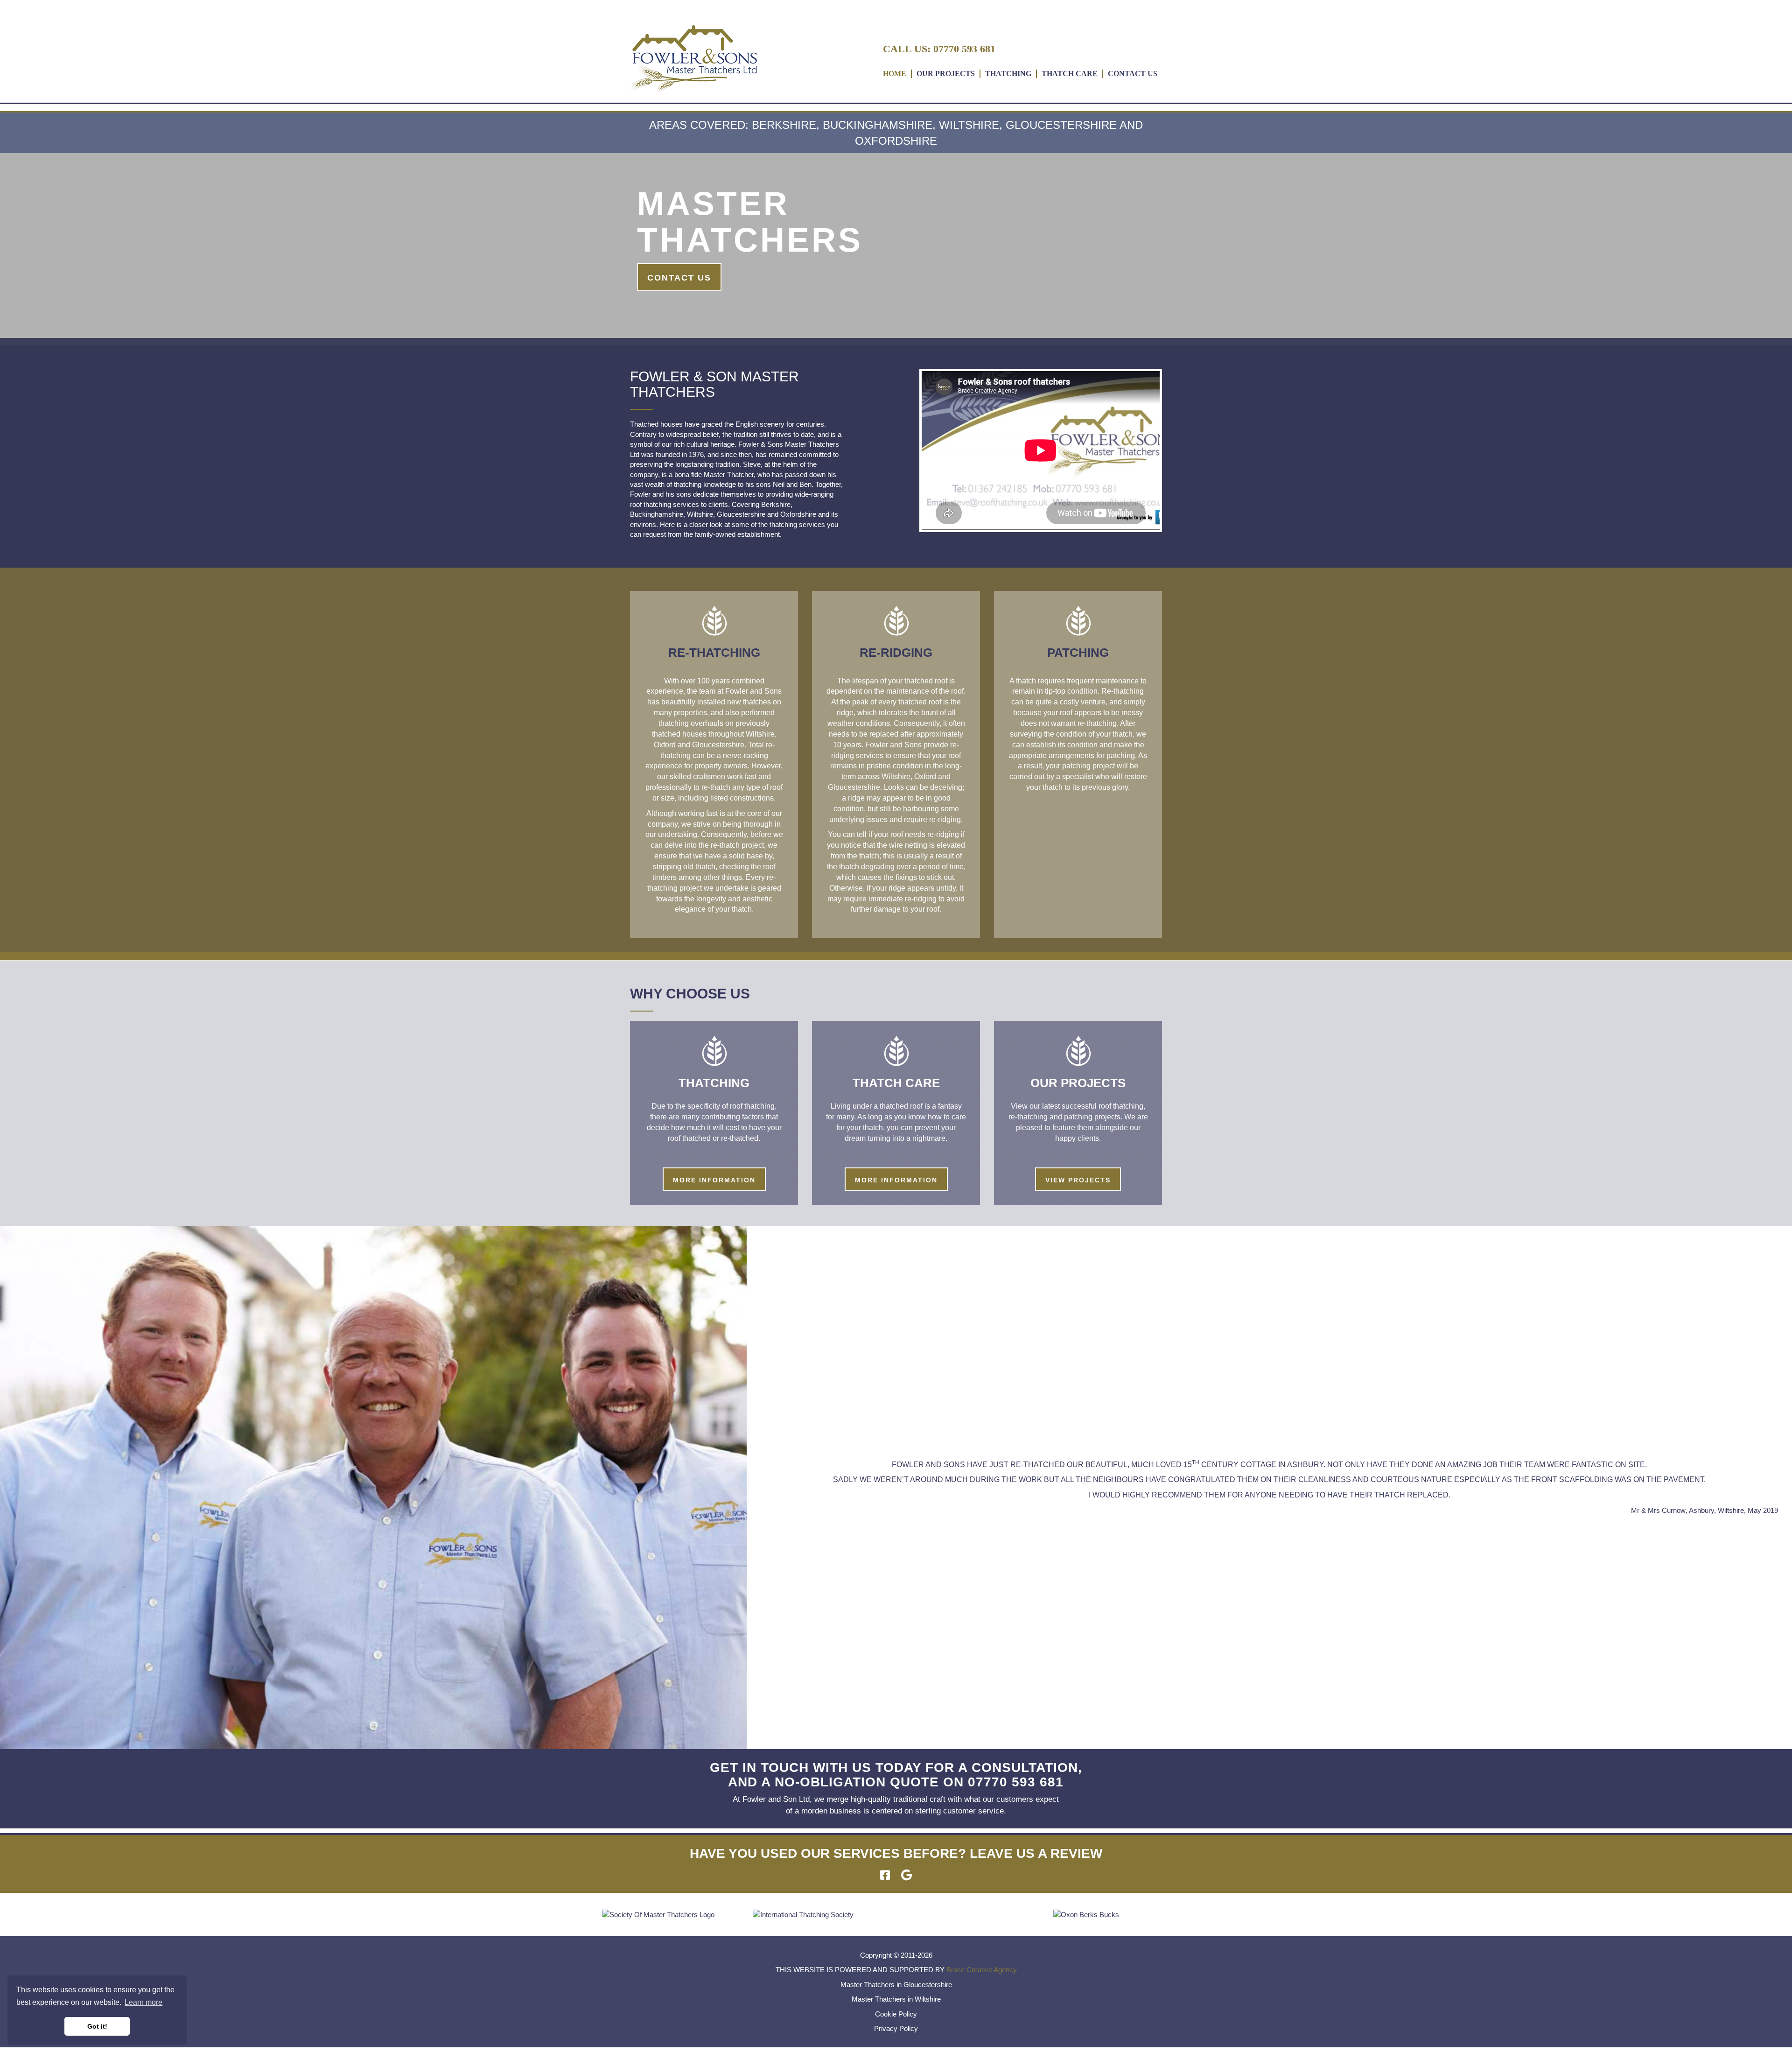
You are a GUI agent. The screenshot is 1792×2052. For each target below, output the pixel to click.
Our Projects (946, 74)
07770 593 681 (964, 49)
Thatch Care (1070, 74)
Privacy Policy (896, 2028)
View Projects (1078, 1180)
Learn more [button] (143, 2002)
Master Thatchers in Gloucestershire (896, 1985)
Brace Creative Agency (982, 1970)
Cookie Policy (896, 2014)
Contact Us (1133, 74)
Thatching (1008, 74)
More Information (714, 1180)
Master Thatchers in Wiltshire (896, 1999)
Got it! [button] (97, 2026)
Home (895, 74)
